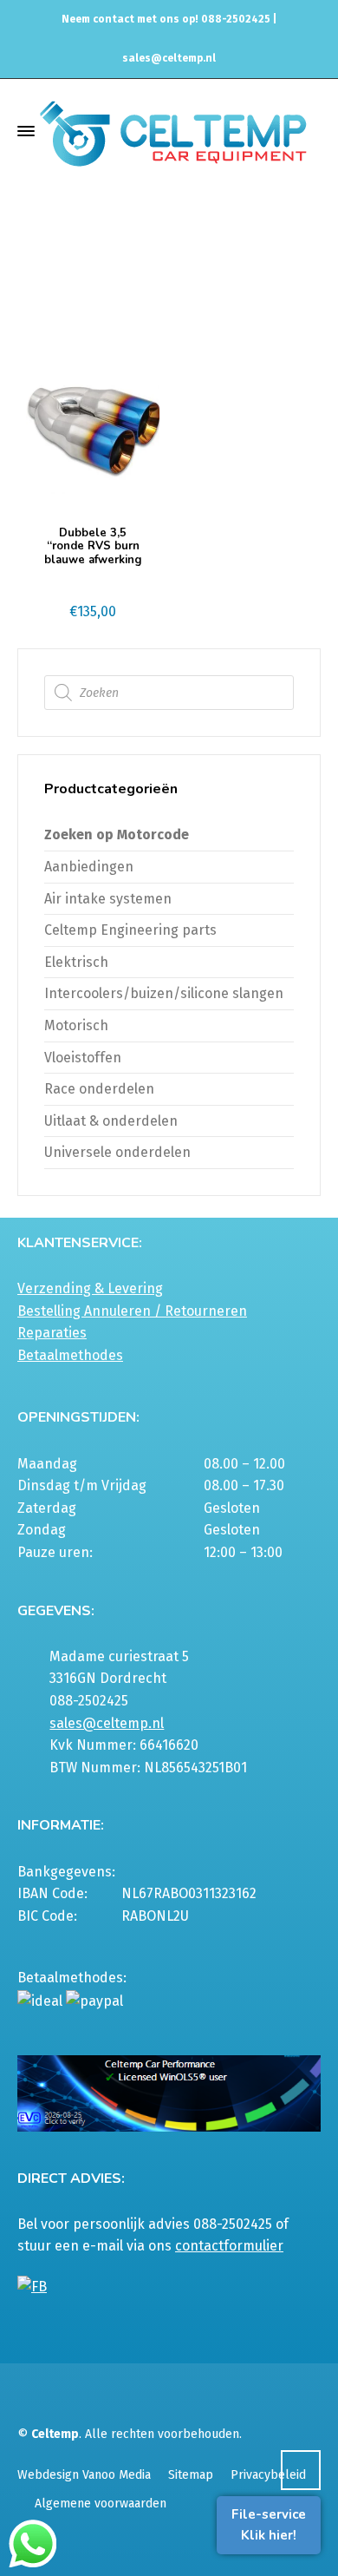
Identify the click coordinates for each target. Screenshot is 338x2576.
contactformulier (229, 2246)
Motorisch (76, 1025)
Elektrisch (76, 962)
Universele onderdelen (117, 1152)
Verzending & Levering (90, 1288)
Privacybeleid (268, 2475)
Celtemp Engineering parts (130, 930)
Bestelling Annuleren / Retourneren (132, 1311)
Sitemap (191, 2475)
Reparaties (52, 1333)
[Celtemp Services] (173, 131)
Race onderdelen (99, 1089)
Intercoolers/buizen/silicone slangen (164, 993)
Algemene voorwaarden (101, 2504)
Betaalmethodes (70, 1355)
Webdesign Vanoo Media (84, 2475)
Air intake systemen (108, 899)
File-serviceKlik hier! (269, 2525)
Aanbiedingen (89, 867)
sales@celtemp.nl (169, 58)
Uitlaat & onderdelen (111, 1121)
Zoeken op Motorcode (117, 835)
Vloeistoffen (83, 1058)
